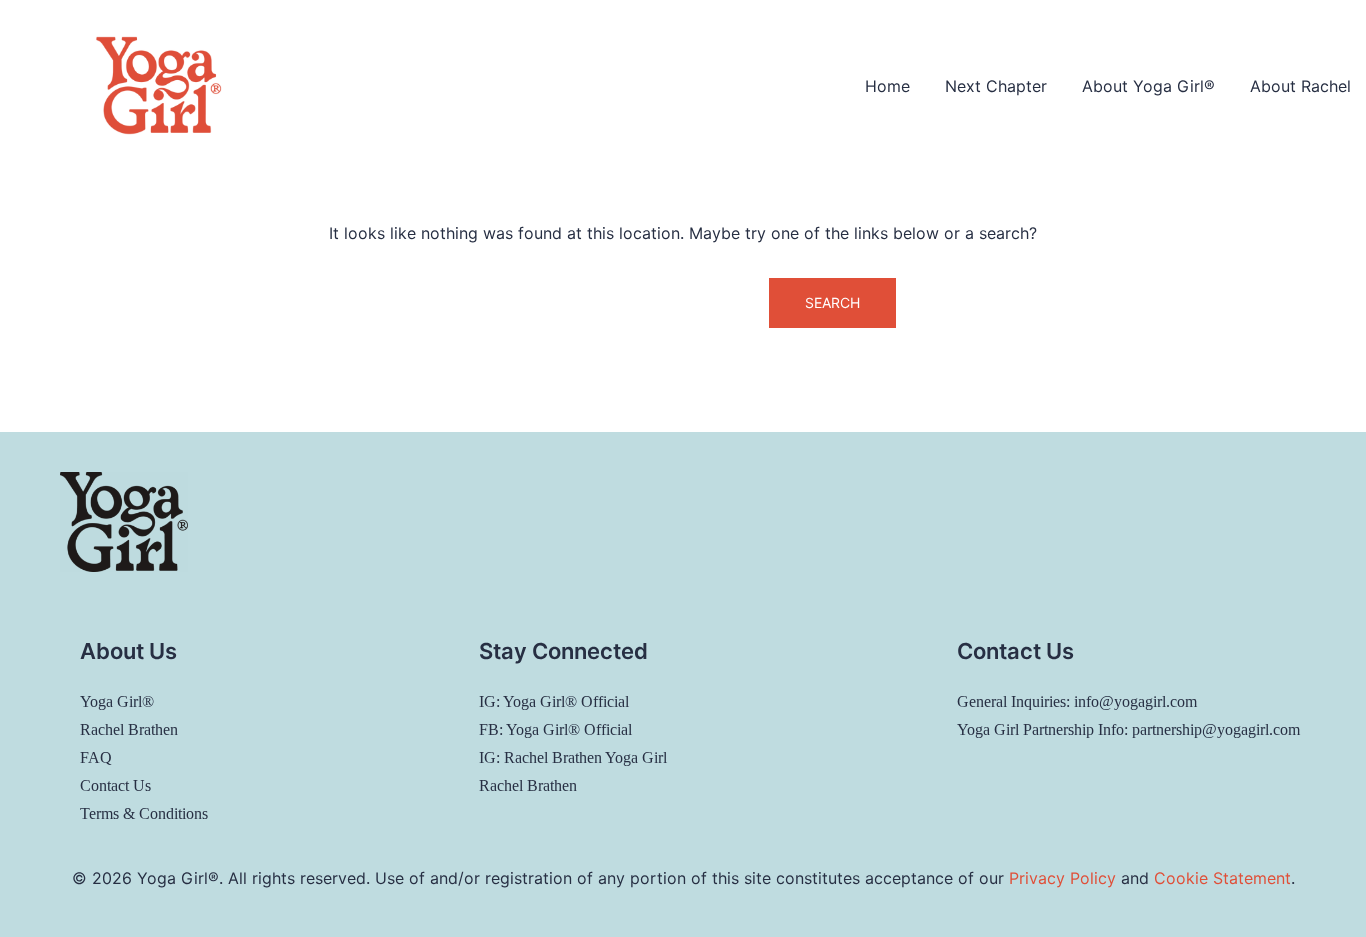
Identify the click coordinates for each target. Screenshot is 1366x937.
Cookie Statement (1222, 878)
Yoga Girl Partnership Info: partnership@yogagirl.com (1128, 729)
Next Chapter (996, 86)
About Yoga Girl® (1148, 86)
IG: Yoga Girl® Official (554, 701)
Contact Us (115, 785)
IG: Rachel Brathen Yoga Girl (573, 757)
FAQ (96, 757)
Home (887, 86)
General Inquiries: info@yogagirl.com (1077, 701)
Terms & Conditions (144, 813)
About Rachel (1300, 86)
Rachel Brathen (129, 729)
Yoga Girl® (117, 701)
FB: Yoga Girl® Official (555, 729)
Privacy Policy (1062, 878)
